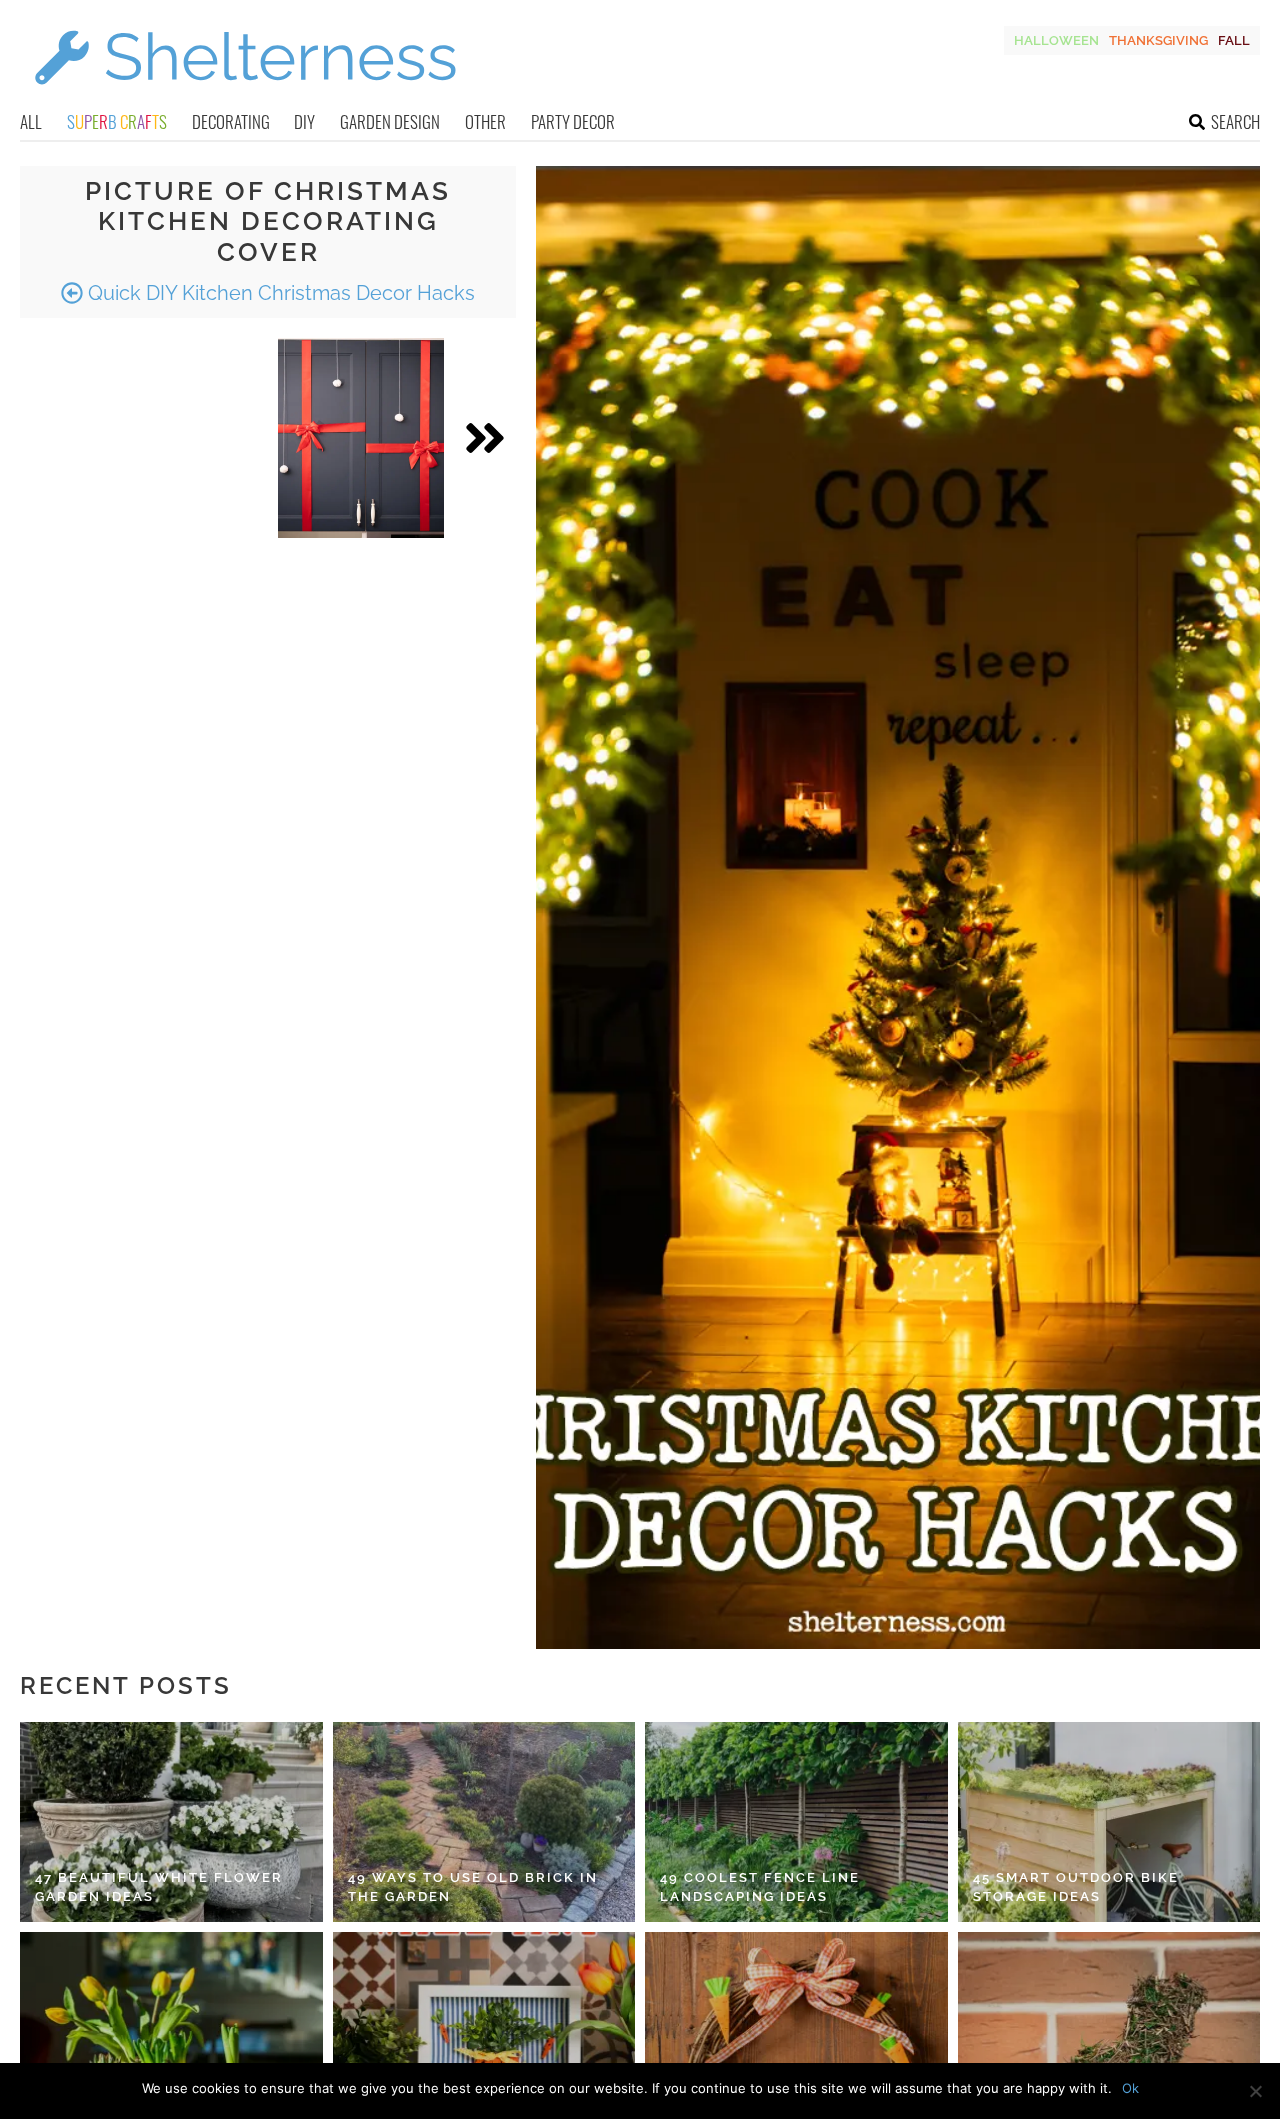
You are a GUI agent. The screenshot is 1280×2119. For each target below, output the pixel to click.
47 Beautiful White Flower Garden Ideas (159, 1887)
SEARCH (1235, 121)
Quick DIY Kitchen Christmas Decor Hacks (279, 293)
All (31, 121)
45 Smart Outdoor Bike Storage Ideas (1076, 1887)
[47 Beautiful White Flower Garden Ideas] (171, 1822)
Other (485, 121)
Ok (1130, 2088)
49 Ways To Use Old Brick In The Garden (473, 1887)
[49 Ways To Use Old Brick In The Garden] (484, 1822)
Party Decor (573, 121)
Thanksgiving (1158, 40)
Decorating (231, 121)
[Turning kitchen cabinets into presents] (361, 438)
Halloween (1056, 40)
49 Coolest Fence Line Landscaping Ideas (760, 1887)
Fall (1234, 40)
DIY (304, 121)
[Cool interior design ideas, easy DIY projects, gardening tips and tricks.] (245, 96)
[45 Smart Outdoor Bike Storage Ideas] (1109, 1822)
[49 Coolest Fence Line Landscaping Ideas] (796, 1822)
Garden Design (390, 121)
